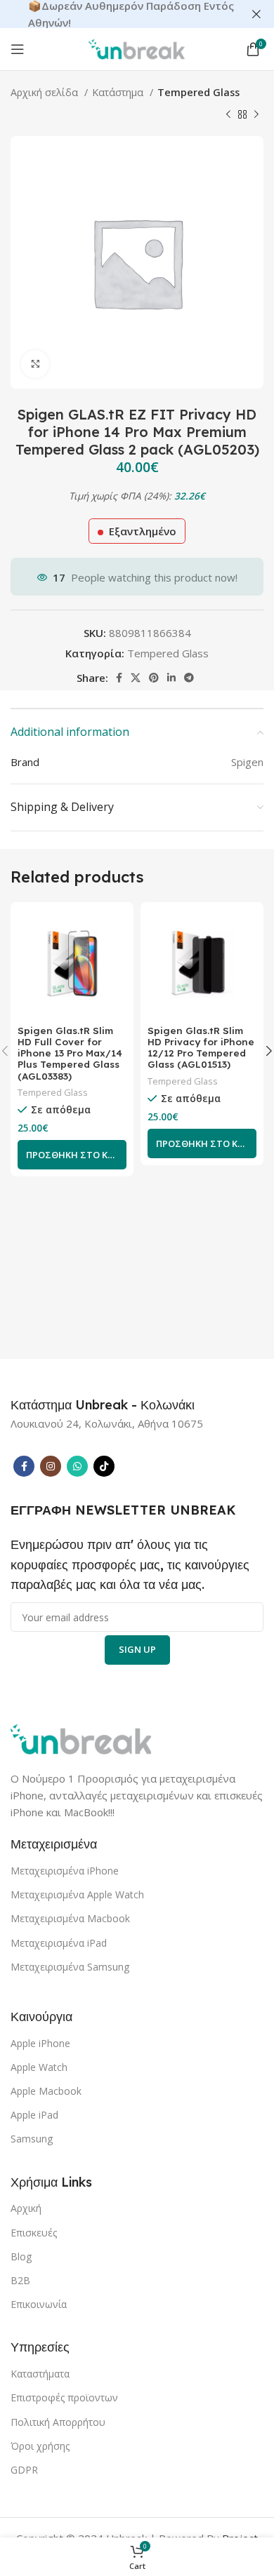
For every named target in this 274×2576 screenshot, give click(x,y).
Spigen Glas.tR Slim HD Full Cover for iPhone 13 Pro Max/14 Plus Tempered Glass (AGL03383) (70, 1053)
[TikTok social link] (104, 1466)
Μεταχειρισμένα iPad (59, 1943)
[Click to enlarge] (35, 364)
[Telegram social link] (189, 678)
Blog (21, 2256)
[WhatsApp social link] (77, 1466)
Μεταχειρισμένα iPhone (65, 1871)
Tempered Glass (198, 92)
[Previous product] (228, 115)
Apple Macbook (46, 2091)
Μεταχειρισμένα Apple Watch (77, 1894)
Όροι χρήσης (40, 2446)
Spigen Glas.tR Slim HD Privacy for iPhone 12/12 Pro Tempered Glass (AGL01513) (201, 1048)
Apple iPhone (40, 2043)
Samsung (32, 2139)
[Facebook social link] (119, 678)
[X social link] (136, 678)
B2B (20, 2280)
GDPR (24, 2470)
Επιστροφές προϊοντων (64, 2397)
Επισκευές (34, 2233)
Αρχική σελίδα (46, 92)
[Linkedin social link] (171, 678)
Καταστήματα (40, 2374)
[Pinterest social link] (154, 678)
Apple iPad (34, 2115)
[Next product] (256, 115)
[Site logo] (137, 48)
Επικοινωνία (39, 2304)
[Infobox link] (103, 1405)
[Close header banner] (256, 14)
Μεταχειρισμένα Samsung (70, 1967)
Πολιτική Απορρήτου (58, 2422)
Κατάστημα (119, 92)
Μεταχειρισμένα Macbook (70, 1918)
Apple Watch (39, 2067)
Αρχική (26, 2208)
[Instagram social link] (51, 1466)
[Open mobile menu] (18, 49)
